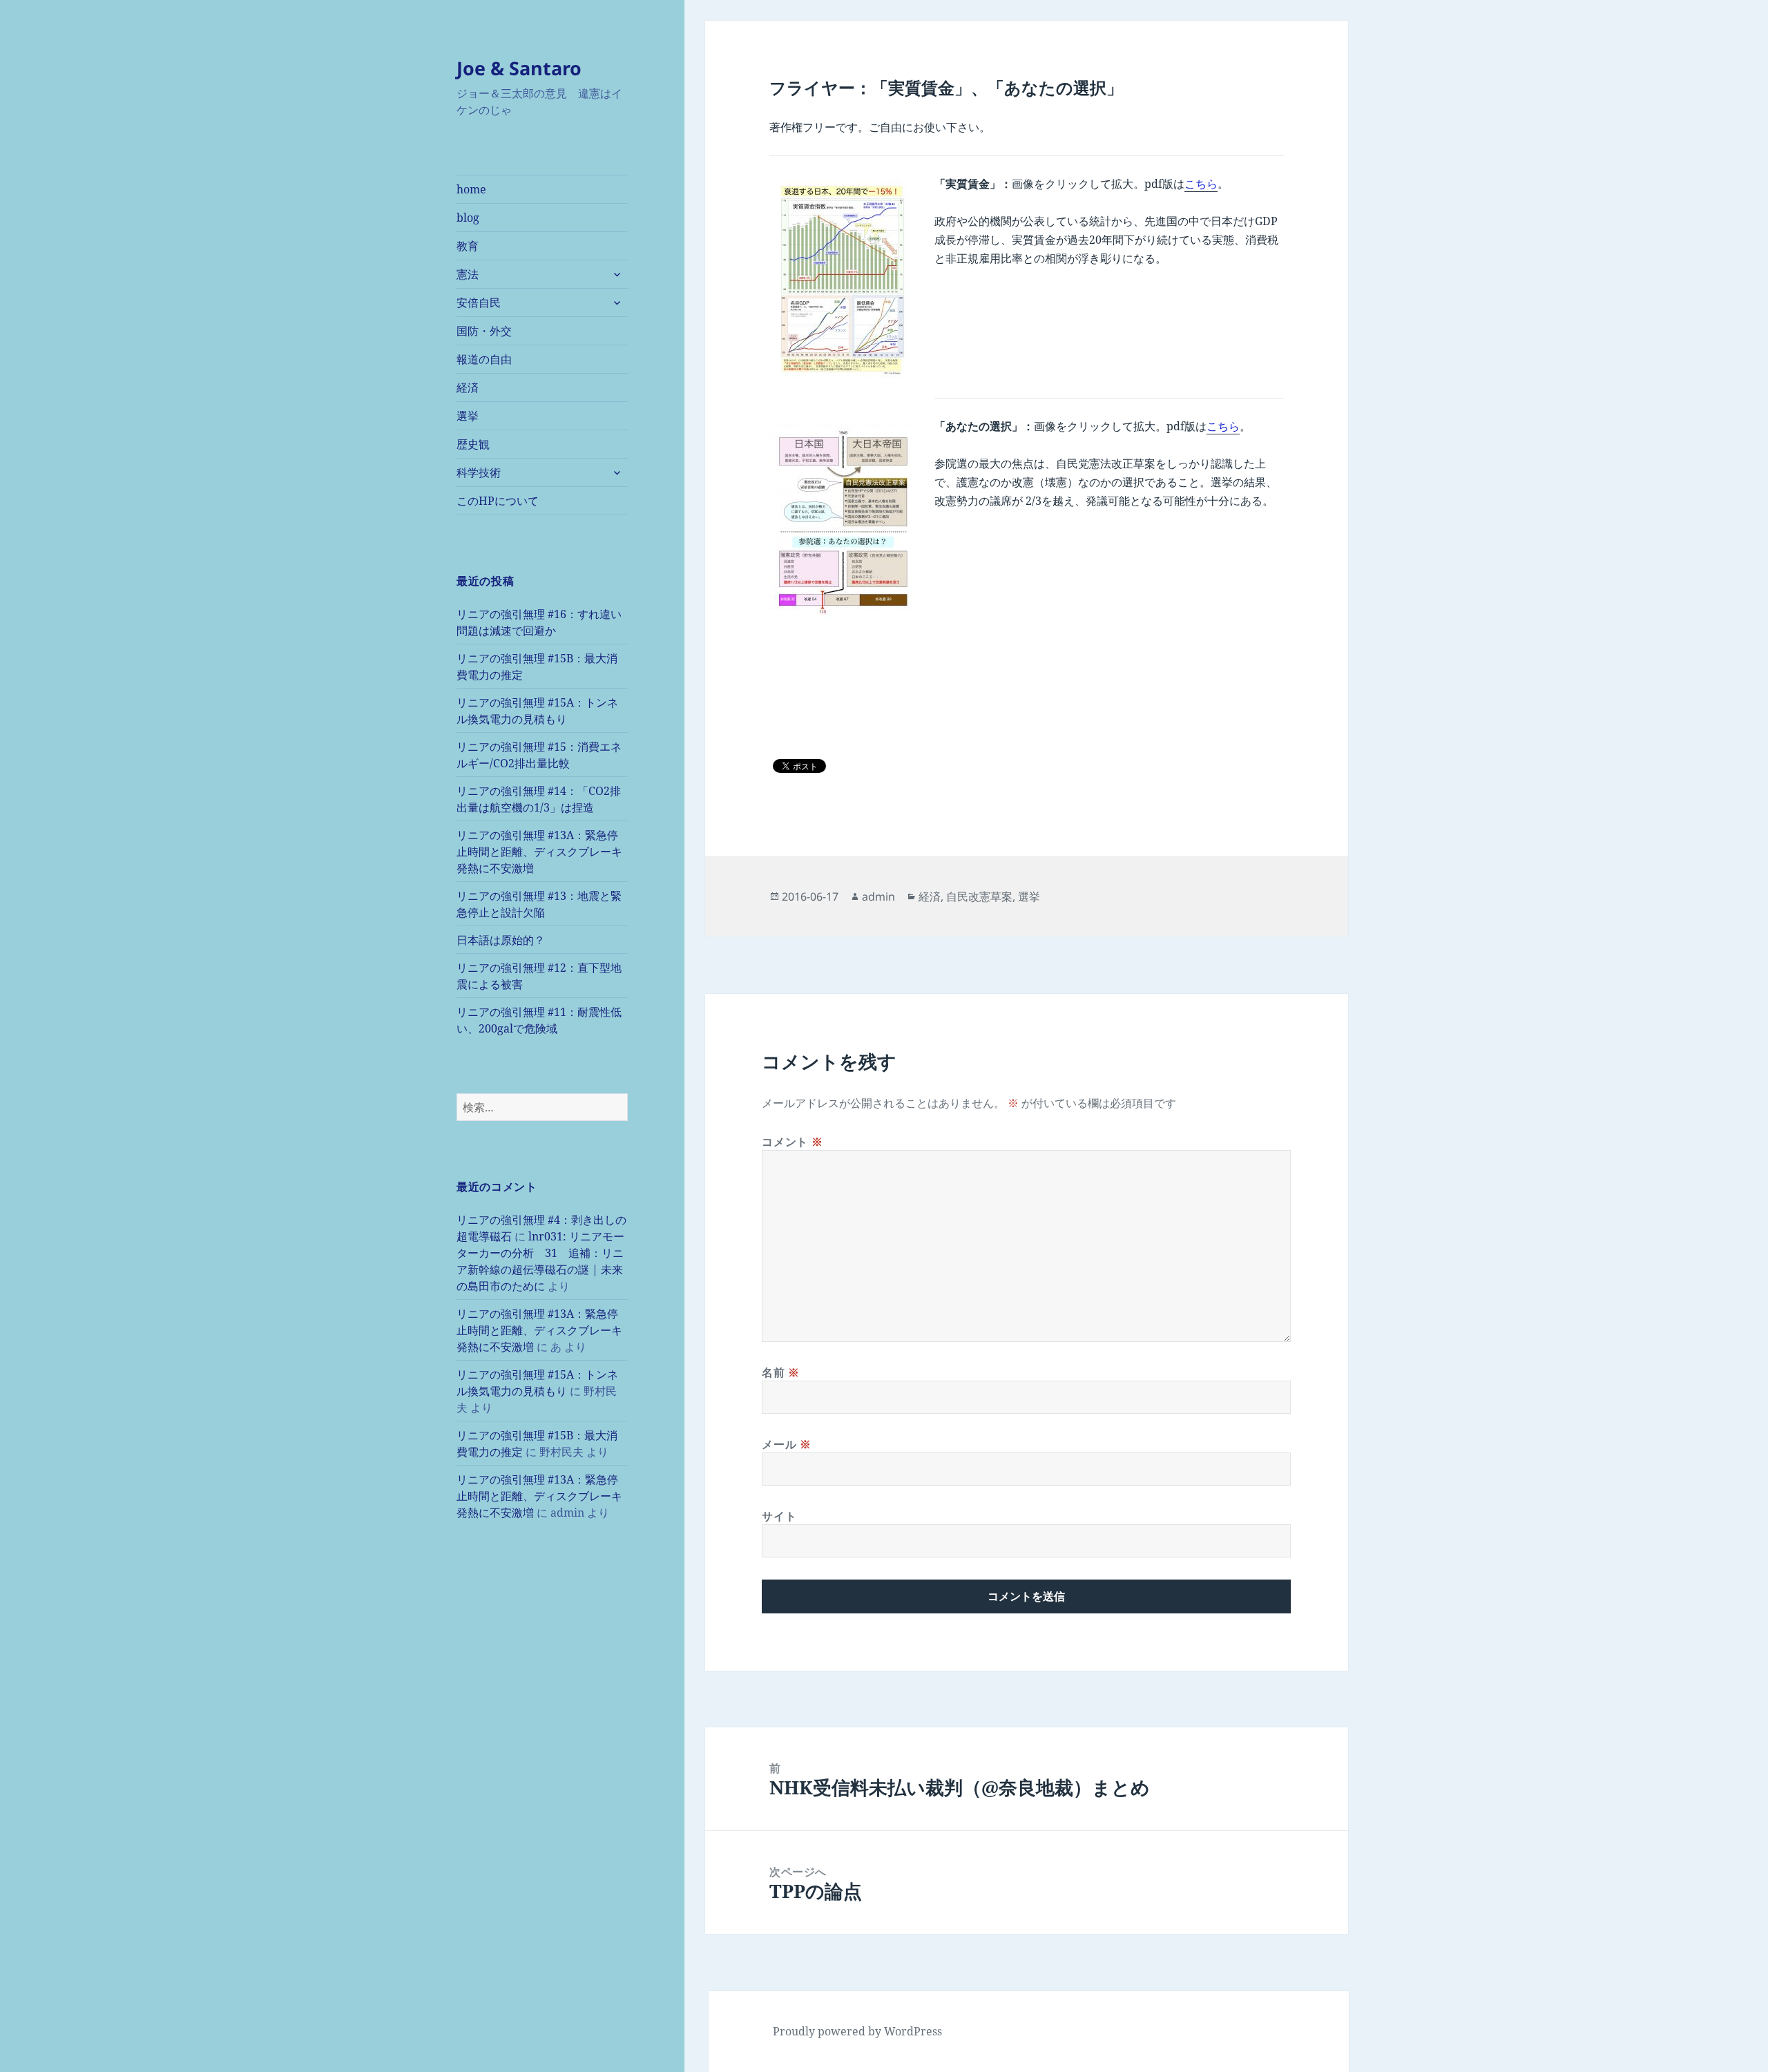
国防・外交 (484, 331)
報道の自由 (484, 359)
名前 (781, 1372)
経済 (468, 387)
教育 (468, 246)
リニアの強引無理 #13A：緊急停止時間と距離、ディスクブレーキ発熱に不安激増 (539, 852)
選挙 (468, 416)
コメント (792, 1142)
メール (786, 1444)
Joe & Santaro (519, 68)
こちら (1201, 184)
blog (468, 218)
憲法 (468, 274)
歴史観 (473, 444)
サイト (779, 1516)
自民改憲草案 (979, 896)
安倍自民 (479, 303)
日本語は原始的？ (501, 940)
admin (878, 896)
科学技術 (479, 472)
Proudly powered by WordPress (857, 2031)
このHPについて (498, 501)
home (471, 189)
